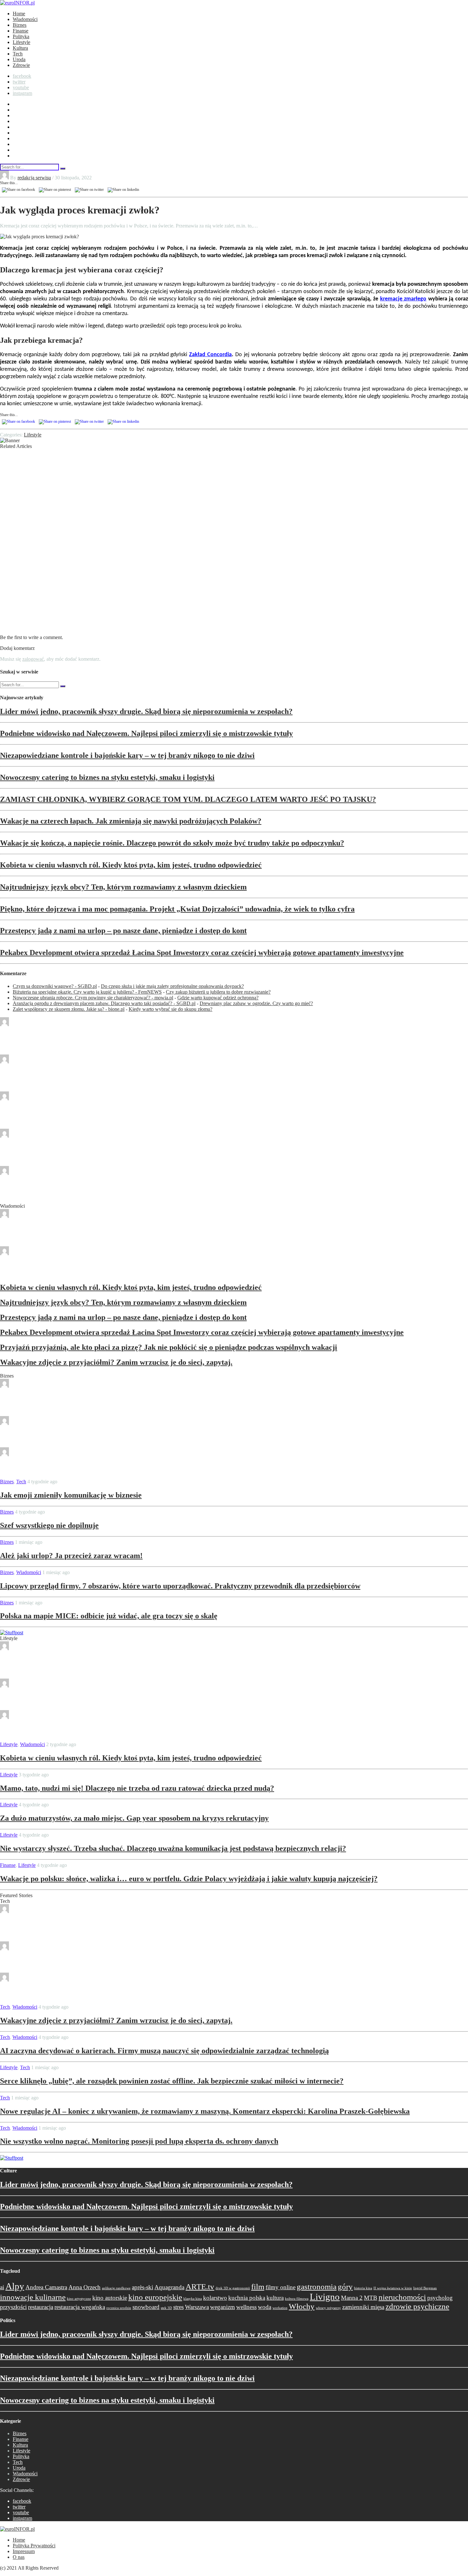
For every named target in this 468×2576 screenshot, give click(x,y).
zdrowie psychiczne (417, 2306)
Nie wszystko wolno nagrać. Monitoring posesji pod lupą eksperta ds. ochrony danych (139, 2141)
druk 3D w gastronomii (233, 2288)
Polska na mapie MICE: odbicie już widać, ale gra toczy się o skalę (109, 1616)
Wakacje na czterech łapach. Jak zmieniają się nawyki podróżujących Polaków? (131, 821)
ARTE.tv (200, 2287)
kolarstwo (215, 2298)
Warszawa (197, 2307)
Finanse (21, 31)
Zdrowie (21, 65)
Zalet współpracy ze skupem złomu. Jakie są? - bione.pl (69, 1009)
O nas (19, 2557)
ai (2, 2287)
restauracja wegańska (80, 2307)
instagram (22, 93)
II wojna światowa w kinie (393, 2288)
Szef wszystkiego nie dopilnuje (49, 1525)
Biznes (20, 25)
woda (265, 2307)
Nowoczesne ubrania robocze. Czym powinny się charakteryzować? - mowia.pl (93, 998)
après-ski (142, 2287)
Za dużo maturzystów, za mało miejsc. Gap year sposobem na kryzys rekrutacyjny (134, 1818)
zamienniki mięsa (363, 2307)
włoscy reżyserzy (328, 2308)
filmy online (280, 2287)
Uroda (19, 59)
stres (178, 2307)
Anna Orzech (85, 2287)
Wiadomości (25, 19)
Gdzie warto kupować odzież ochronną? (218, 998)
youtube (21, 87)
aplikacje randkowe (116, 2288)
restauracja (41, 2307)
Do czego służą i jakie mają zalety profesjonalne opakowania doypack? (172, 986)
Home (19, 14)
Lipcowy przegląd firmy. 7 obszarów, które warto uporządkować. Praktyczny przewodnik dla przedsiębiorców (180, 1586)
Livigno (325, 2297)
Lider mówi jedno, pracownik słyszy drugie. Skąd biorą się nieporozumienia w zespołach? (146, 711)
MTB (371, 2298)
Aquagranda (169, 2287)
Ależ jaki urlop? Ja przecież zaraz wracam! (71, 1556)
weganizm (223, 2307)
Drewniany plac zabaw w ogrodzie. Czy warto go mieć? (256, 1003)
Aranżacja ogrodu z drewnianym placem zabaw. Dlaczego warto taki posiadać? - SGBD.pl (104, 1003)
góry (345, 2287)
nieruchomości (402, 2297)
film (258, 2287)
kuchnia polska (247, 2298)
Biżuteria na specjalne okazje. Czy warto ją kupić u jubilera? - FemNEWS (87, 992)
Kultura (20, 48)
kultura (275, 2298)
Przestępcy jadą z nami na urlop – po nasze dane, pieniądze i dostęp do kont (123, 931)
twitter (19, 82)
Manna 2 (352, 2298)
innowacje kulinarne (33, 2297)
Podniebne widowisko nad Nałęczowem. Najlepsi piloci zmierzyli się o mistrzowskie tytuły (146, 733)
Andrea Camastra (46, 2287)
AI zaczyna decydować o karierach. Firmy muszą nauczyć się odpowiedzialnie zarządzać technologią (164, 2051)
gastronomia (317, 2287)
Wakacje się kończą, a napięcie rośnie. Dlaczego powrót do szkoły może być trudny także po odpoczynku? (172, 843)
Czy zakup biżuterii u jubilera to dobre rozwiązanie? (218, 992)
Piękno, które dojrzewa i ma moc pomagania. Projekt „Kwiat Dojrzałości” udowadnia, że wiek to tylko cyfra (177, 909)
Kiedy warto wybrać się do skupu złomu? (170, 1009)
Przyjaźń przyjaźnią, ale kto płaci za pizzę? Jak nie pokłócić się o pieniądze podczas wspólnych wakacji (169, 1347)
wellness (246, 2307)
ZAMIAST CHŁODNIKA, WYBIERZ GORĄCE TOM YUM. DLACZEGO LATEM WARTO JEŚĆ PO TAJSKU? (188, 799)
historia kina (363, 2288)
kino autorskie (110, 2298)
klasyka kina (193, 2299)
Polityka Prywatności (34, 2546)
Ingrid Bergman (425, 2288)
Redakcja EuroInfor (37, 1024)
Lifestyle (21, 42)
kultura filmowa (297, 2299)
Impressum (24, 2551)
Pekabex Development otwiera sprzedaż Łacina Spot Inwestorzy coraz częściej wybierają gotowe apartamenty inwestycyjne (202, 953)
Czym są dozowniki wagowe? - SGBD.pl (55, 986)
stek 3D (166, 2308)
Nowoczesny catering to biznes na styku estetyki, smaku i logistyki (107, 777)
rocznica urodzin (119, 2308)
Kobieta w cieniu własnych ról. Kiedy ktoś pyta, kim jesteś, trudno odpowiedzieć (131, 865)
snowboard (146, 2307)
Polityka (21, 36)
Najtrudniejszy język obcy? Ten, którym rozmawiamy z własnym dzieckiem (123, 887)
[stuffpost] (12, 1633)
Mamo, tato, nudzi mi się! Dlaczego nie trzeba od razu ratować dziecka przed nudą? (137, 1788)
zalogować (33, 659)
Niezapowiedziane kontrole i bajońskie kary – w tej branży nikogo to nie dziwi (127, 755)
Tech (18, 54)
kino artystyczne (79, 2299)
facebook (22, 76)
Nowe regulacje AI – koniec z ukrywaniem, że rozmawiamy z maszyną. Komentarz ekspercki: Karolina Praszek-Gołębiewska (205, 2111)
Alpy (15, 2286)
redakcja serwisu (34, 178)
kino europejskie (155, 2297)
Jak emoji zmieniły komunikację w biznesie (71, 1495)
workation (280, 2308)
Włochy (302, 2306)
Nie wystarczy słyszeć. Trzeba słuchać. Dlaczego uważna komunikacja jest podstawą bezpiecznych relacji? (173, 1848)
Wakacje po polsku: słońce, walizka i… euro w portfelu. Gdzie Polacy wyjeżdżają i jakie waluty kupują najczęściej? (189, 1879)
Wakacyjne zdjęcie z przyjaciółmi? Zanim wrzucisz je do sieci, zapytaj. (116, 1362)
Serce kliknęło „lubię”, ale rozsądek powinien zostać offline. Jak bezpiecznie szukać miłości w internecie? (172, 2081)
